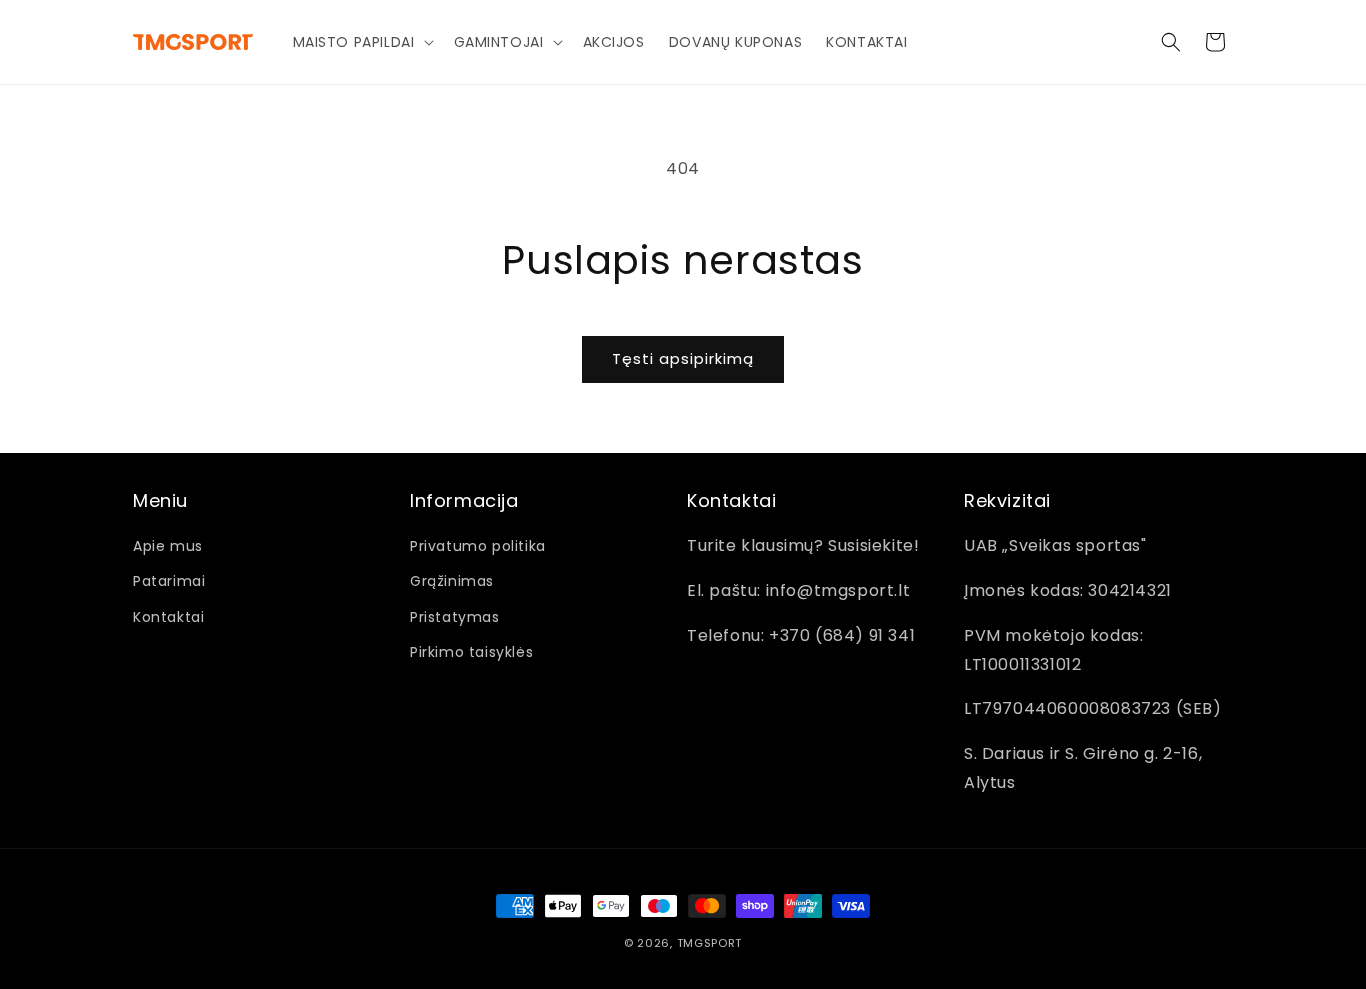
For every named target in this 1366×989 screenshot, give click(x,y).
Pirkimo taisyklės (471, 652)
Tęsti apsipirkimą (683, 358)
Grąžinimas (452, 581)
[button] (361, 42)
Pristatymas (455, 617)
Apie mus (168, 546)
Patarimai (169, 581)
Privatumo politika (478, 546)
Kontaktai (168, 617)
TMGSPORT (710, 943)
